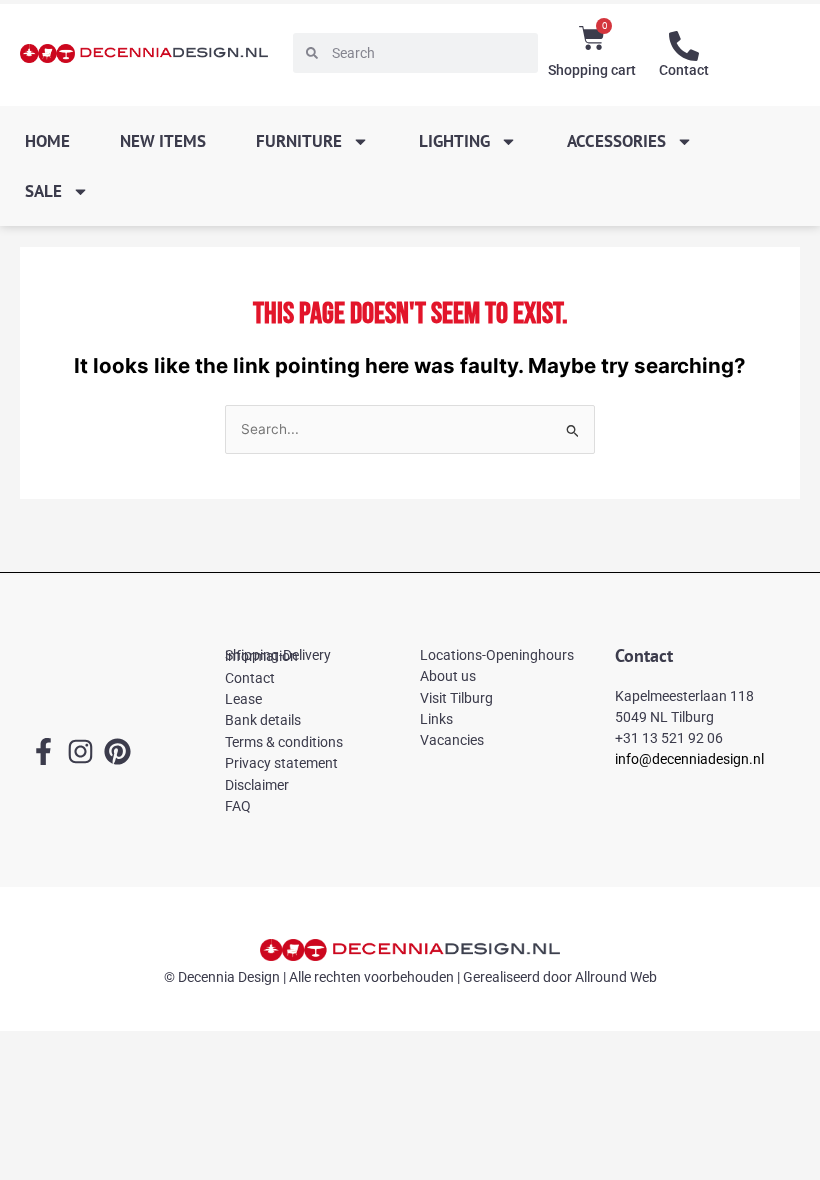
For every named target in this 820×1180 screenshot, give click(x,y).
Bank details (263, 720)
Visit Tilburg (456, 698)
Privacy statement (281, 763)
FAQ (238, 806)
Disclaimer (257, 785)
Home (47, 141)
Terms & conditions (284, 742)
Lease (243, 699)
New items (163, 141)
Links (436, 719)
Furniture (299, 141)
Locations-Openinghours (497, 655)
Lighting (454, 141)
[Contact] (684, 46)
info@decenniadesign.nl (689, 759)
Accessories (616, 141)
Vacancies (452, 740)
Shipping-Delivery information (278, 655)
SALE (43, 191)
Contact (684, 70)
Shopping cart (592, 70)
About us (448, 676)
